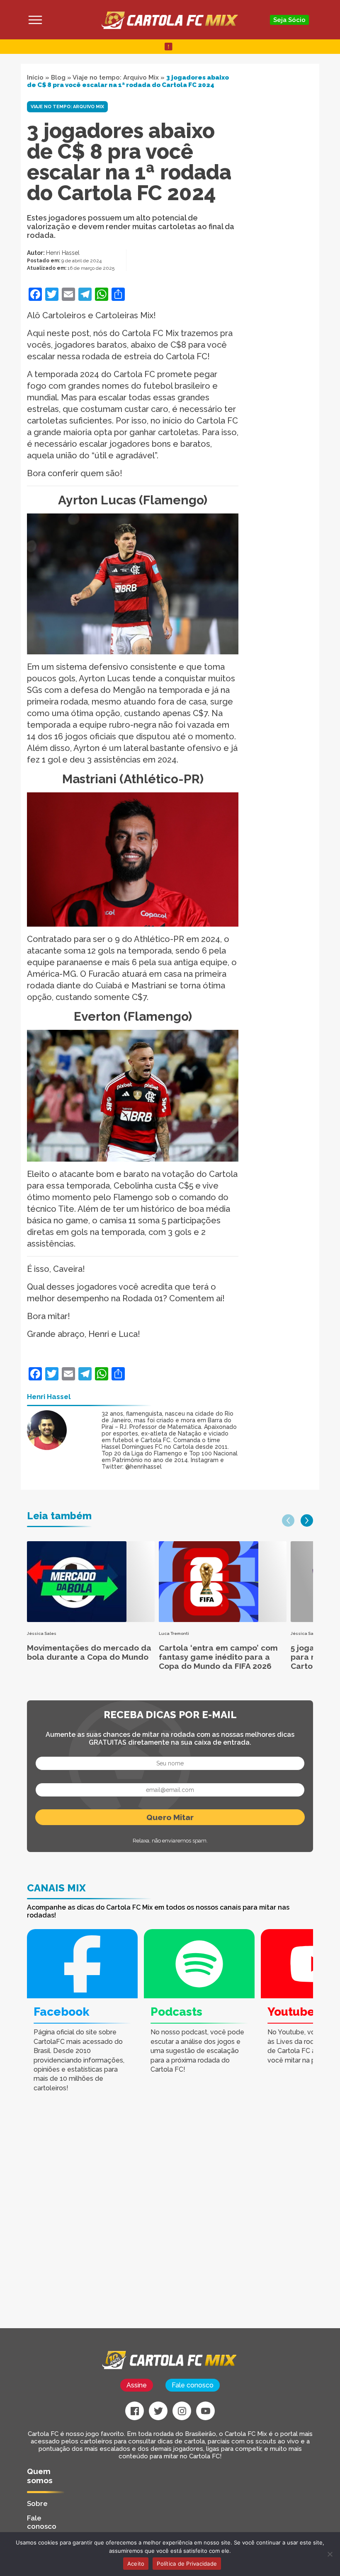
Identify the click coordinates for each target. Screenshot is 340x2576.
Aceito (136, 2564)
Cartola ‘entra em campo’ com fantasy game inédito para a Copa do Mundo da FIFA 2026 (218, 1657)
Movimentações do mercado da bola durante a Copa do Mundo (89, 1652)
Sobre (37, 2503)
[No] (330, 2554)
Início (35, 77)
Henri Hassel (63, 253)
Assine (137, 2385)
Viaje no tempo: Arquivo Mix (116, 77)
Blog (58, 77)
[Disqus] (120, 2223)
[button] (288, 1520)
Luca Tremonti (174, 1633)
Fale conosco (193, 2385)
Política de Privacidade (187, 2564)
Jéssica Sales (42, 1633)
